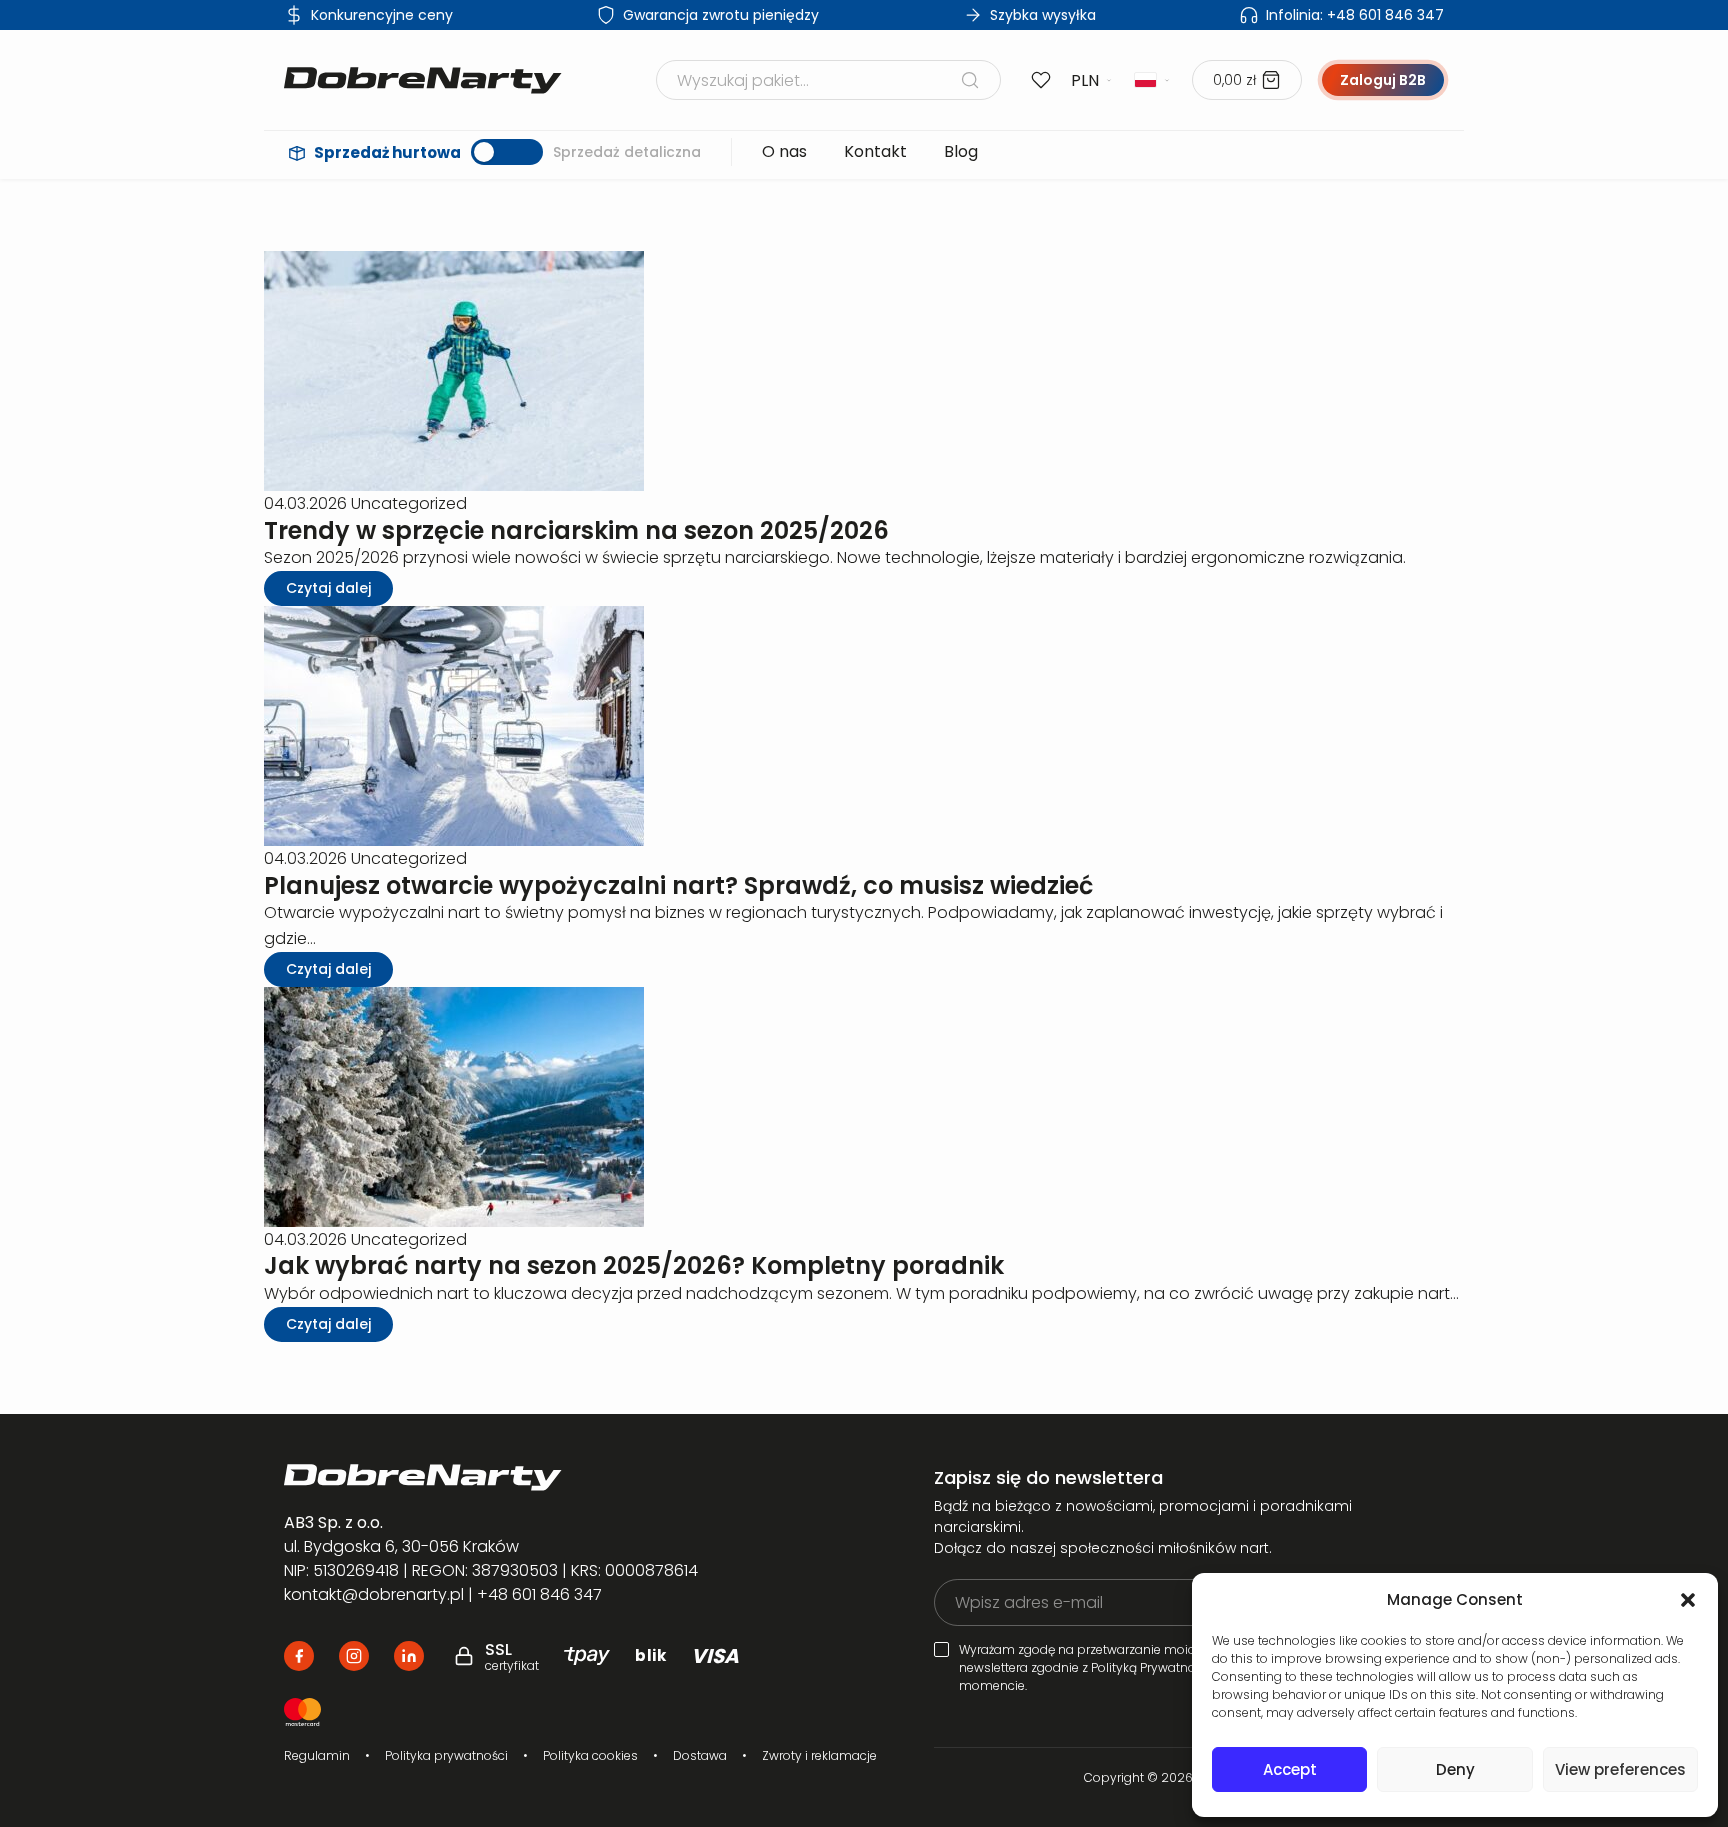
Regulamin (317, 1755)
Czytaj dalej (328, 588)
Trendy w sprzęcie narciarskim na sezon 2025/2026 (576, 530)
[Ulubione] (1041, 80)
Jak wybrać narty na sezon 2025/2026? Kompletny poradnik (634, 1265)
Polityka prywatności (446, 1755)
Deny (1455, 1769)
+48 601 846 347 (1355, 15)
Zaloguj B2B (1383, 80)
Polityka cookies (590, 1755)
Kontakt (875, 151)
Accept (1290, 1769)
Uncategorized (409, 503)
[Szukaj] (970, 80)
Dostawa (700, 1755)
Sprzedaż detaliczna (627, 152)
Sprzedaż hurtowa (387, 152)
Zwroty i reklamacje (819, 1755)
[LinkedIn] (409, 1656)
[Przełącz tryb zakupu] (507, 152)
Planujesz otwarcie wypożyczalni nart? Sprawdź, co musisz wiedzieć (678, 885)
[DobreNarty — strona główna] (520, 1477)
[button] (1688, 1600)
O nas (784, 151)
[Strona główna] (423, 80)
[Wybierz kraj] (1153, 80)
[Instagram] (354, 1656)
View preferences (1620, 1769)
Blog (961, 151)
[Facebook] (299, 1656)
